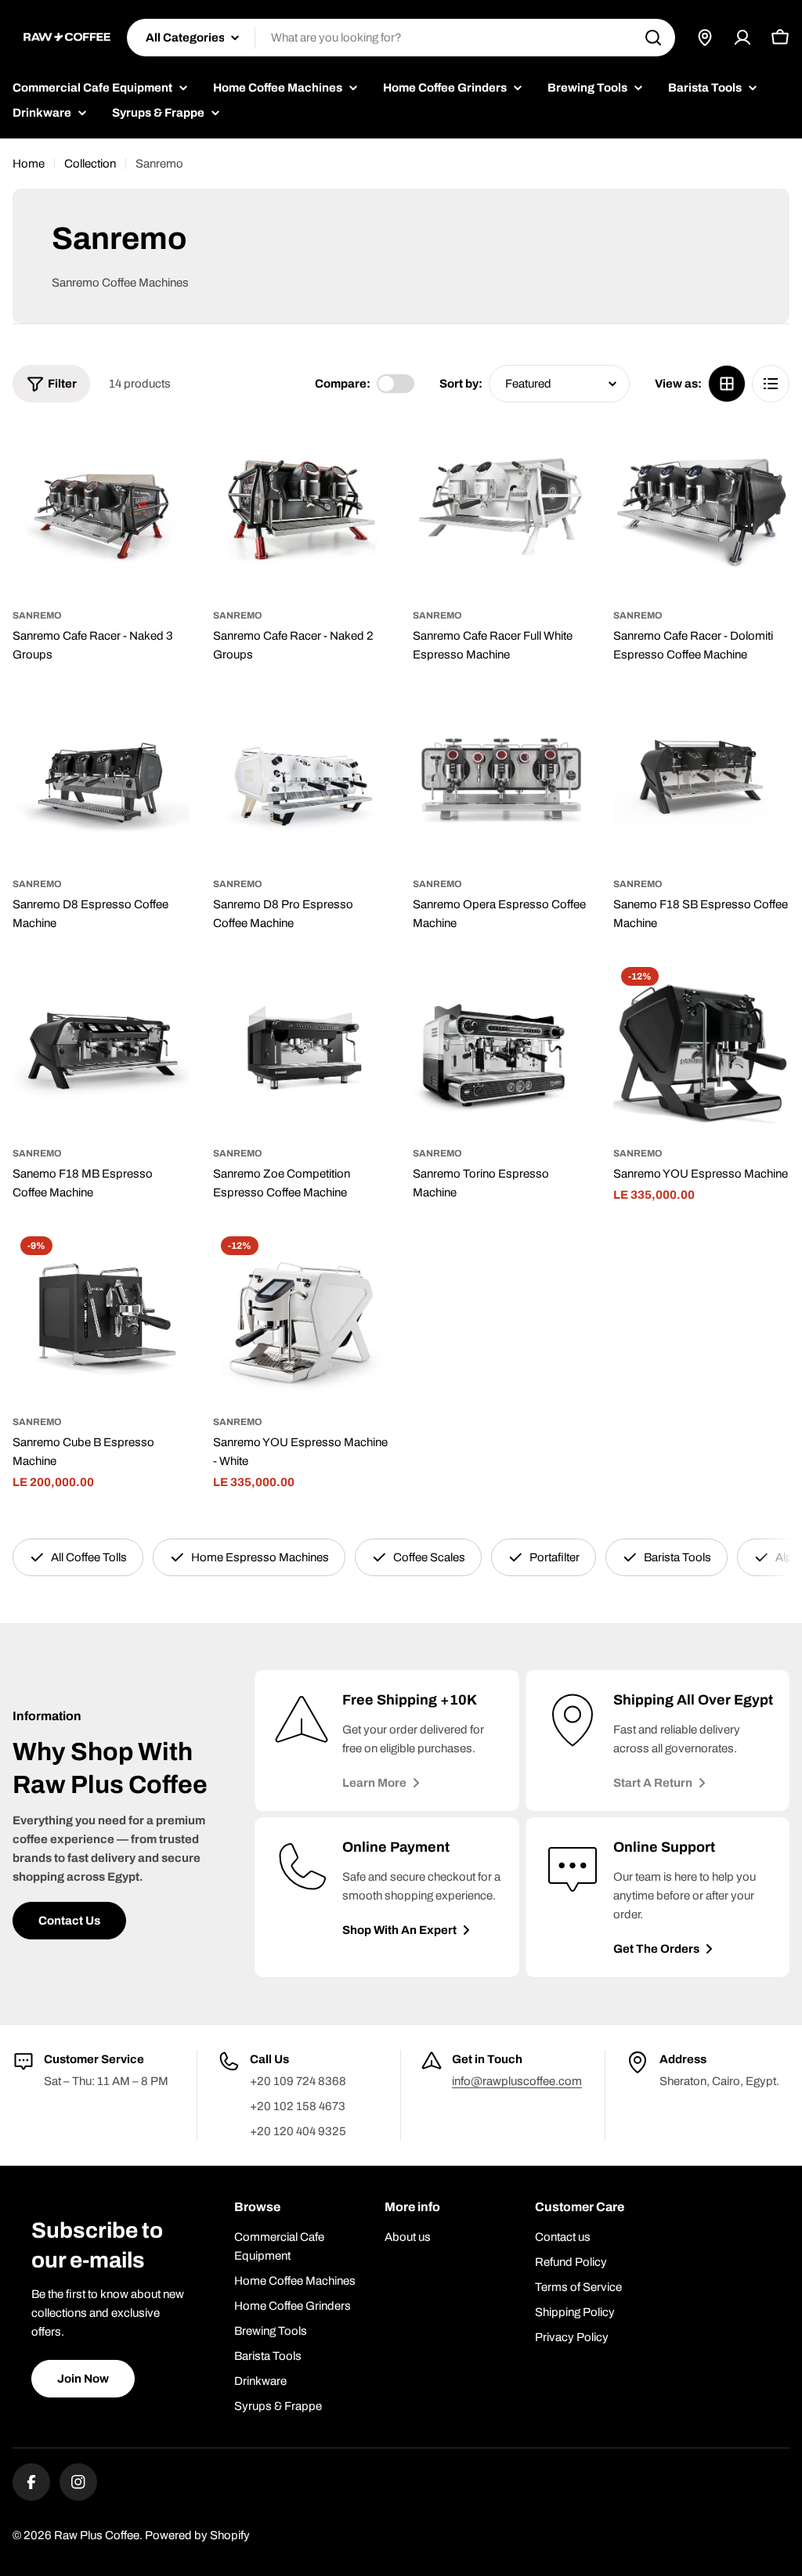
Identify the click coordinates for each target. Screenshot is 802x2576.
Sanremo (37, 615)
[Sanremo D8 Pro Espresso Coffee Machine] (302, 779)
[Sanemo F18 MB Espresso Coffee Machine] (101, 1048)
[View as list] (771, 384)
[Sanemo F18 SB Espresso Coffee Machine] (702, 779)
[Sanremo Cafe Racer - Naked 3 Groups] (101, 510)
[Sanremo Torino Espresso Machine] (501, 1048)
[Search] (653, 38)
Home (29, 164)
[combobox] (401, 38)
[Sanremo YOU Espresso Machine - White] (302, 1317)
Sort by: (461, 384)
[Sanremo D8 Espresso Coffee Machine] (101, 779)
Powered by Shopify (197, 2535)
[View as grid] (727, 384)
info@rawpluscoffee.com (517, 2081)
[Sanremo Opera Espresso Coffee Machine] (501, 779)
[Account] (742, 38)
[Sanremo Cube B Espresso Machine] (101, 1317)
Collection (90, 164)
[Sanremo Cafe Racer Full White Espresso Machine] (501, 510)
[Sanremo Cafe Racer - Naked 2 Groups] (302, 510)
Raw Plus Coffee (97, 2535)
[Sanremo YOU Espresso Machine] (702, 1048)
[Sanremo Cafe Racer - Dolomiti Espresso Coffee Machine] (702, 510)
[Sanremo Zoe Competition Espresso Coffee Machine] (302, 1048)
